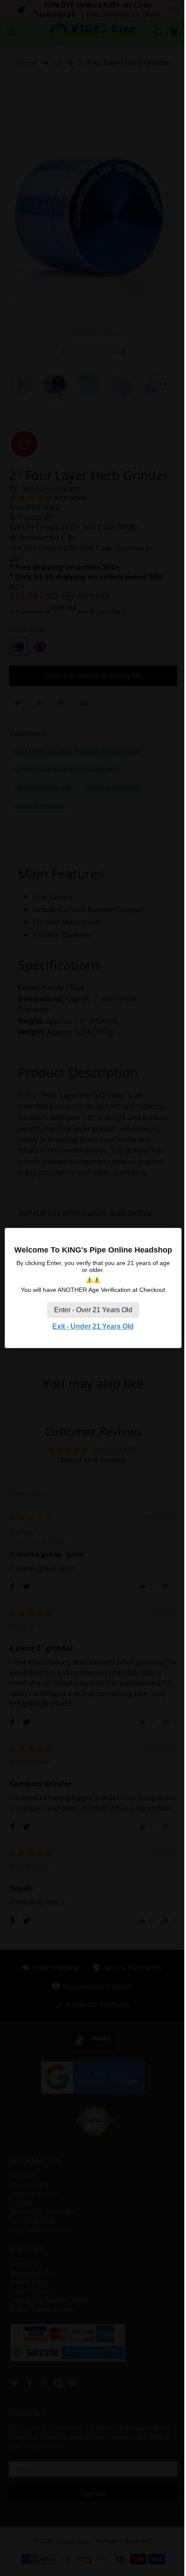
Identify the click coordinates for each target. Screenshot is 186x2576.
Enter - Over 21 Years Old (93, 1310)
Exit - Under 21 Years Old (93, 1326)
